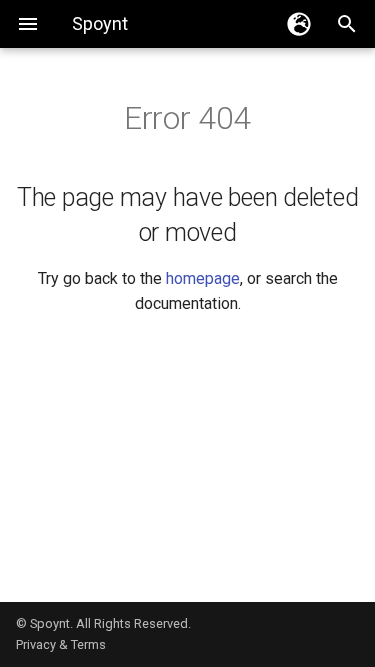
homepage (203, 278)
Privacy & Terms (61, 644)
